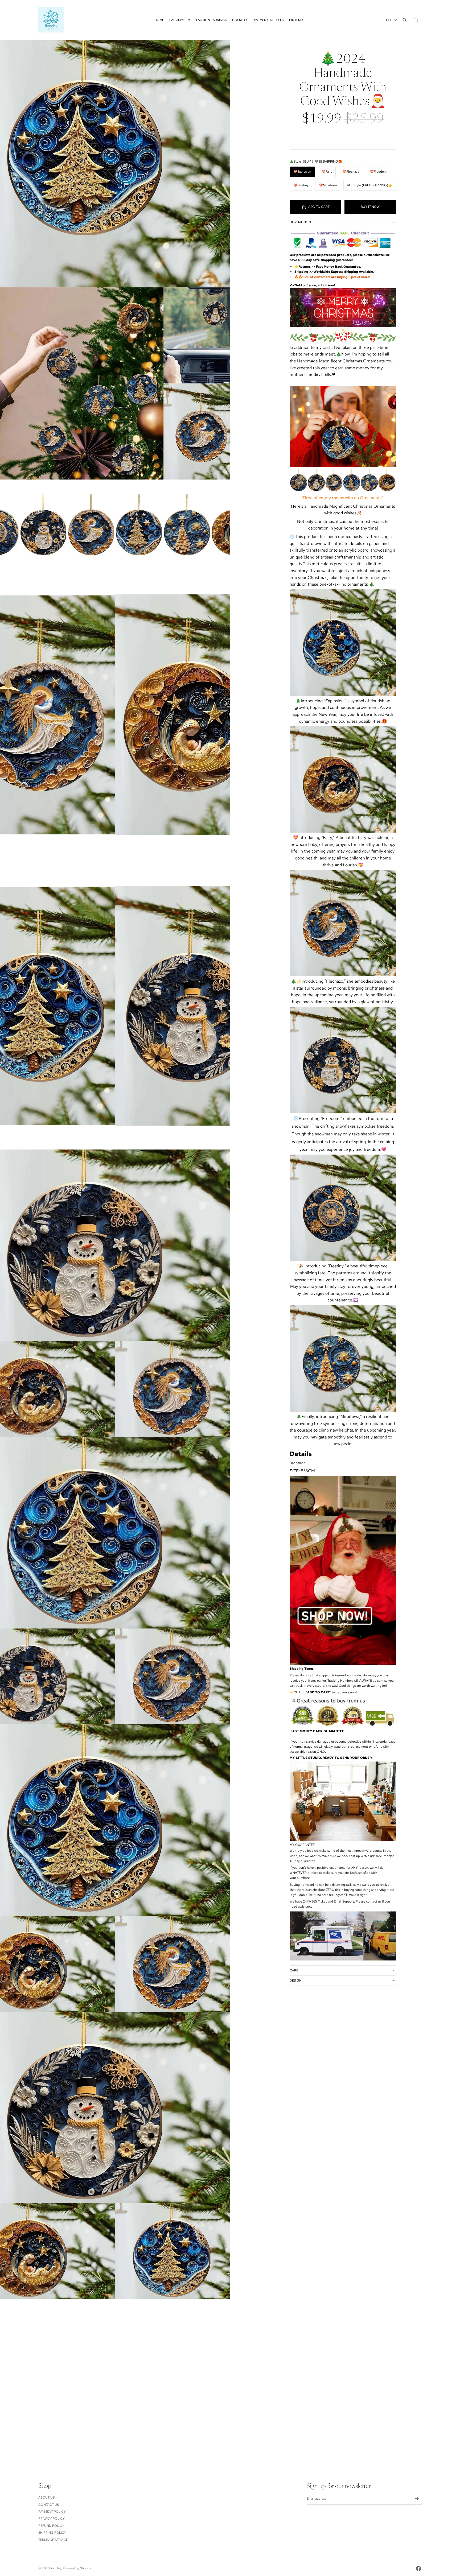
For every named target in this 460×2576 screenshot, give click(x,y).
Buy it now (370, 207)
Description (300, 222)
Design (296, 1980)
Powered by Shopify (77, 2568)
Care (294, 1970)
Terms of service (53, 2540)
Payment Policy (52, 2512)
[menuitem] (159, 20)
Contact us (49, 2505)
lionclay (56, 2568)
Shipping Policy (52, 2533)
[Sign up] (417, 2499)
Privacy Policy (52, 2519)
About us (46, 2498)
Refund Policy (51, 2526)
